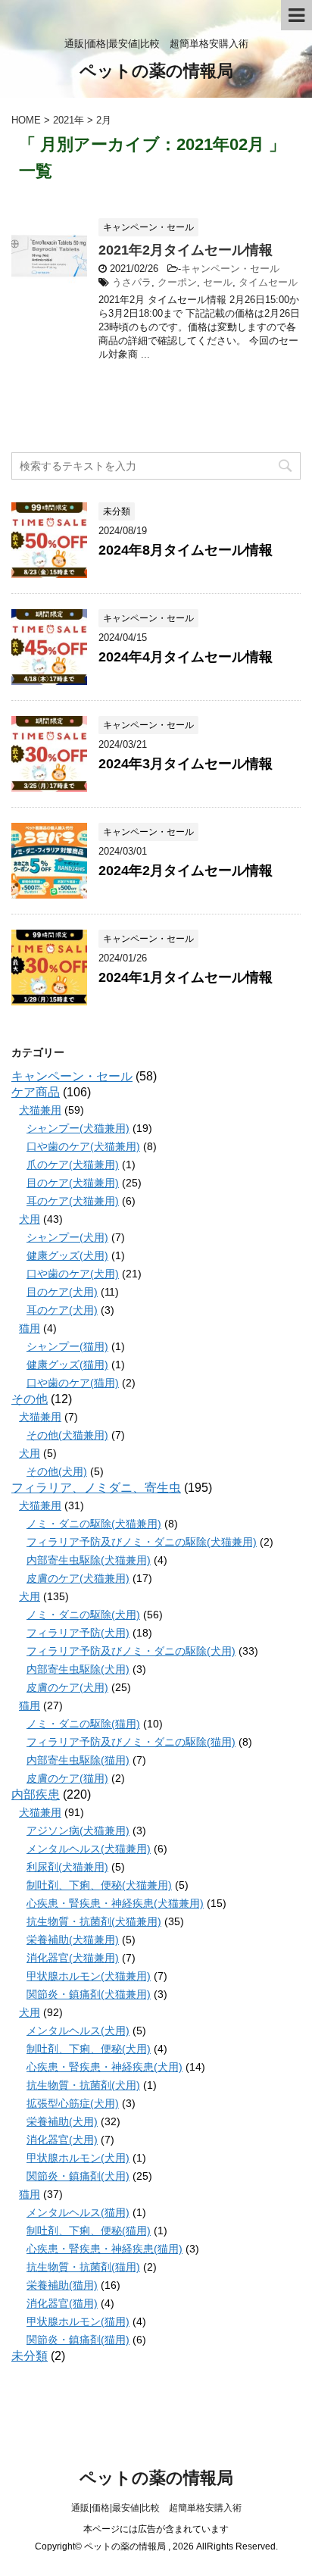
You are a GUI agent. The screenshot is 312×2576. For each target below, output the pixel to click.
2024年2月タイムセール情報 (186, 871)
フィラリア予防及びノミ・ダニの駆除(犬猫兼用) (142, 1542)
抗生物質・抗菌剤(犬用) (83, 2085)
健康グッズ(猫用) (67, 1365)
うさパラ (132, 282)
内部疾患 (36, 1794)
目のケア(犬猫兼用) (73, 1183)
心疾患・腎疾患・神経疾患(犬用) (105, 2067)
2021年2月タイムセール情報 (186, 250)
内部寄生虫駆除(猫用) (78, 1760)
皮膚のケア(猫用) (67, 1778)
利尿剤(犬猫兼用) (67, 1867)
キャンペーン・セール (230, 269)
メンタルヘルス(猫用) (78, 2212)
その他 (30, 1399)
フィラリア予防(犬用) (78, 1633)
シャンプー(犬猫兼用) (78, 1128)
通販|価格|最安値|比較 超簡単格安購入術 (156, 2508)
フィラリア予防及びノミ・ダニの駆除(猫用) (131, 1742)
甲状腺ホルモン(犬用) (78, 2158)
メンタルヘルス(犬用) (78, 2030)
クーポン (177, 282)
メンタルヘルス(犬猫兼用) (89, 1849)
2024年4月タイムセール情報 (186, 657)
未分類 (30, 2356)
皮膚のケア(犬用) (67, 1687)
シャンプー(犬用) (67, 1237)
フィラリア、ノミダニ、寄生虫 (96, 1488)
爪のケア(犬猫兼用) (73, 1165)
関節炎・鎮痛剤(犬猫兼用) (89, 1994)
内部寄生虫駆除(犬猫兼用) (89, 1560)
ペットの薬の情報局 (156, 71)
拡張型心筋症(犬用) (73, 2103)
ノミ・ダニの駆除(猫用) (83, 1724)
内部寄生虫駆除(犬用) (78, 1669)
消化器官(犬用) (62, 2140)
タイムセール (268, 282)
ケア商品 (36, 1092)
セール (218, 282)
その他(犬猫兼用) (67, 1435)
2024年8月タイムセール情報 (186, 550)
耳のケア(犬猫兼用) (73, 1201)
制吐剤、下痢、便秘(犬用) (89, 2049)
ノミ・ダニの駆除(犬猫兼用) (94, 1524)
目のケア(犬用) (62, 1292)
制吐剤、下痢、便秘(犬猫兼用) (99, 1885)
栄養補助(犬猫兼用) (73, 1940)
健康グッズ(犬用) (67, 1255)
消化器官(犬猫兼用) (73, 1958)
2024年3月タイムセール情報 (186, 764)
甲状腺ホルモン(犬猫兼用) (89, 1976)
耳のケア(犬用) (62, 1310)
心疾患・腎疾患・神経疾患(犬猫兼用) (115, 1903)
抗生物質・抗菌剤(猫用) (83, 2267)
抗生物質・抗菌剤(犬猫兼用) (94, 1921)
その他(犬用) (57, 1471)
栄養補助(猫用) (62, 2285)
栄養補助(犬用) (62, 2121)
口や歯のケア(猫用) (73, 1383)
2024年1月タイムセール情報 (186, 977)
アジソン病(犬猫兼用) (78, 1830)
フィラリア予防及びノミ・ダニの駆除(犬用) (131, 1651)
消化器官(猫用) (62, 2303)
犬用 (30, 1219)
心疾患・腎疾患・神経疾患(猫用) (105, 2249)
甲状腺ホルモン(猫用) (78, 2321)
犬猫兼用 (40, 1110)
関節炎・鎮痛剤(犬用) (78, 2176)
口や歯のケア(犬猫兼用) (83, 1146)
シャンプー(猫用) (67, 1346)
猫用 (30, 1328)
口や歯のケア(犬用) (73, 1274)
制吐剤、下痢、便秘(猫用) (89, 2231)
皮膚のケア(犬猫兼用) (78, 1578)
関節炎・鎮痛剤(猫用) (78, 2340)
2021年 (69, 120)
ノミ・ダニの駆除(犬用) (83, 1615)
